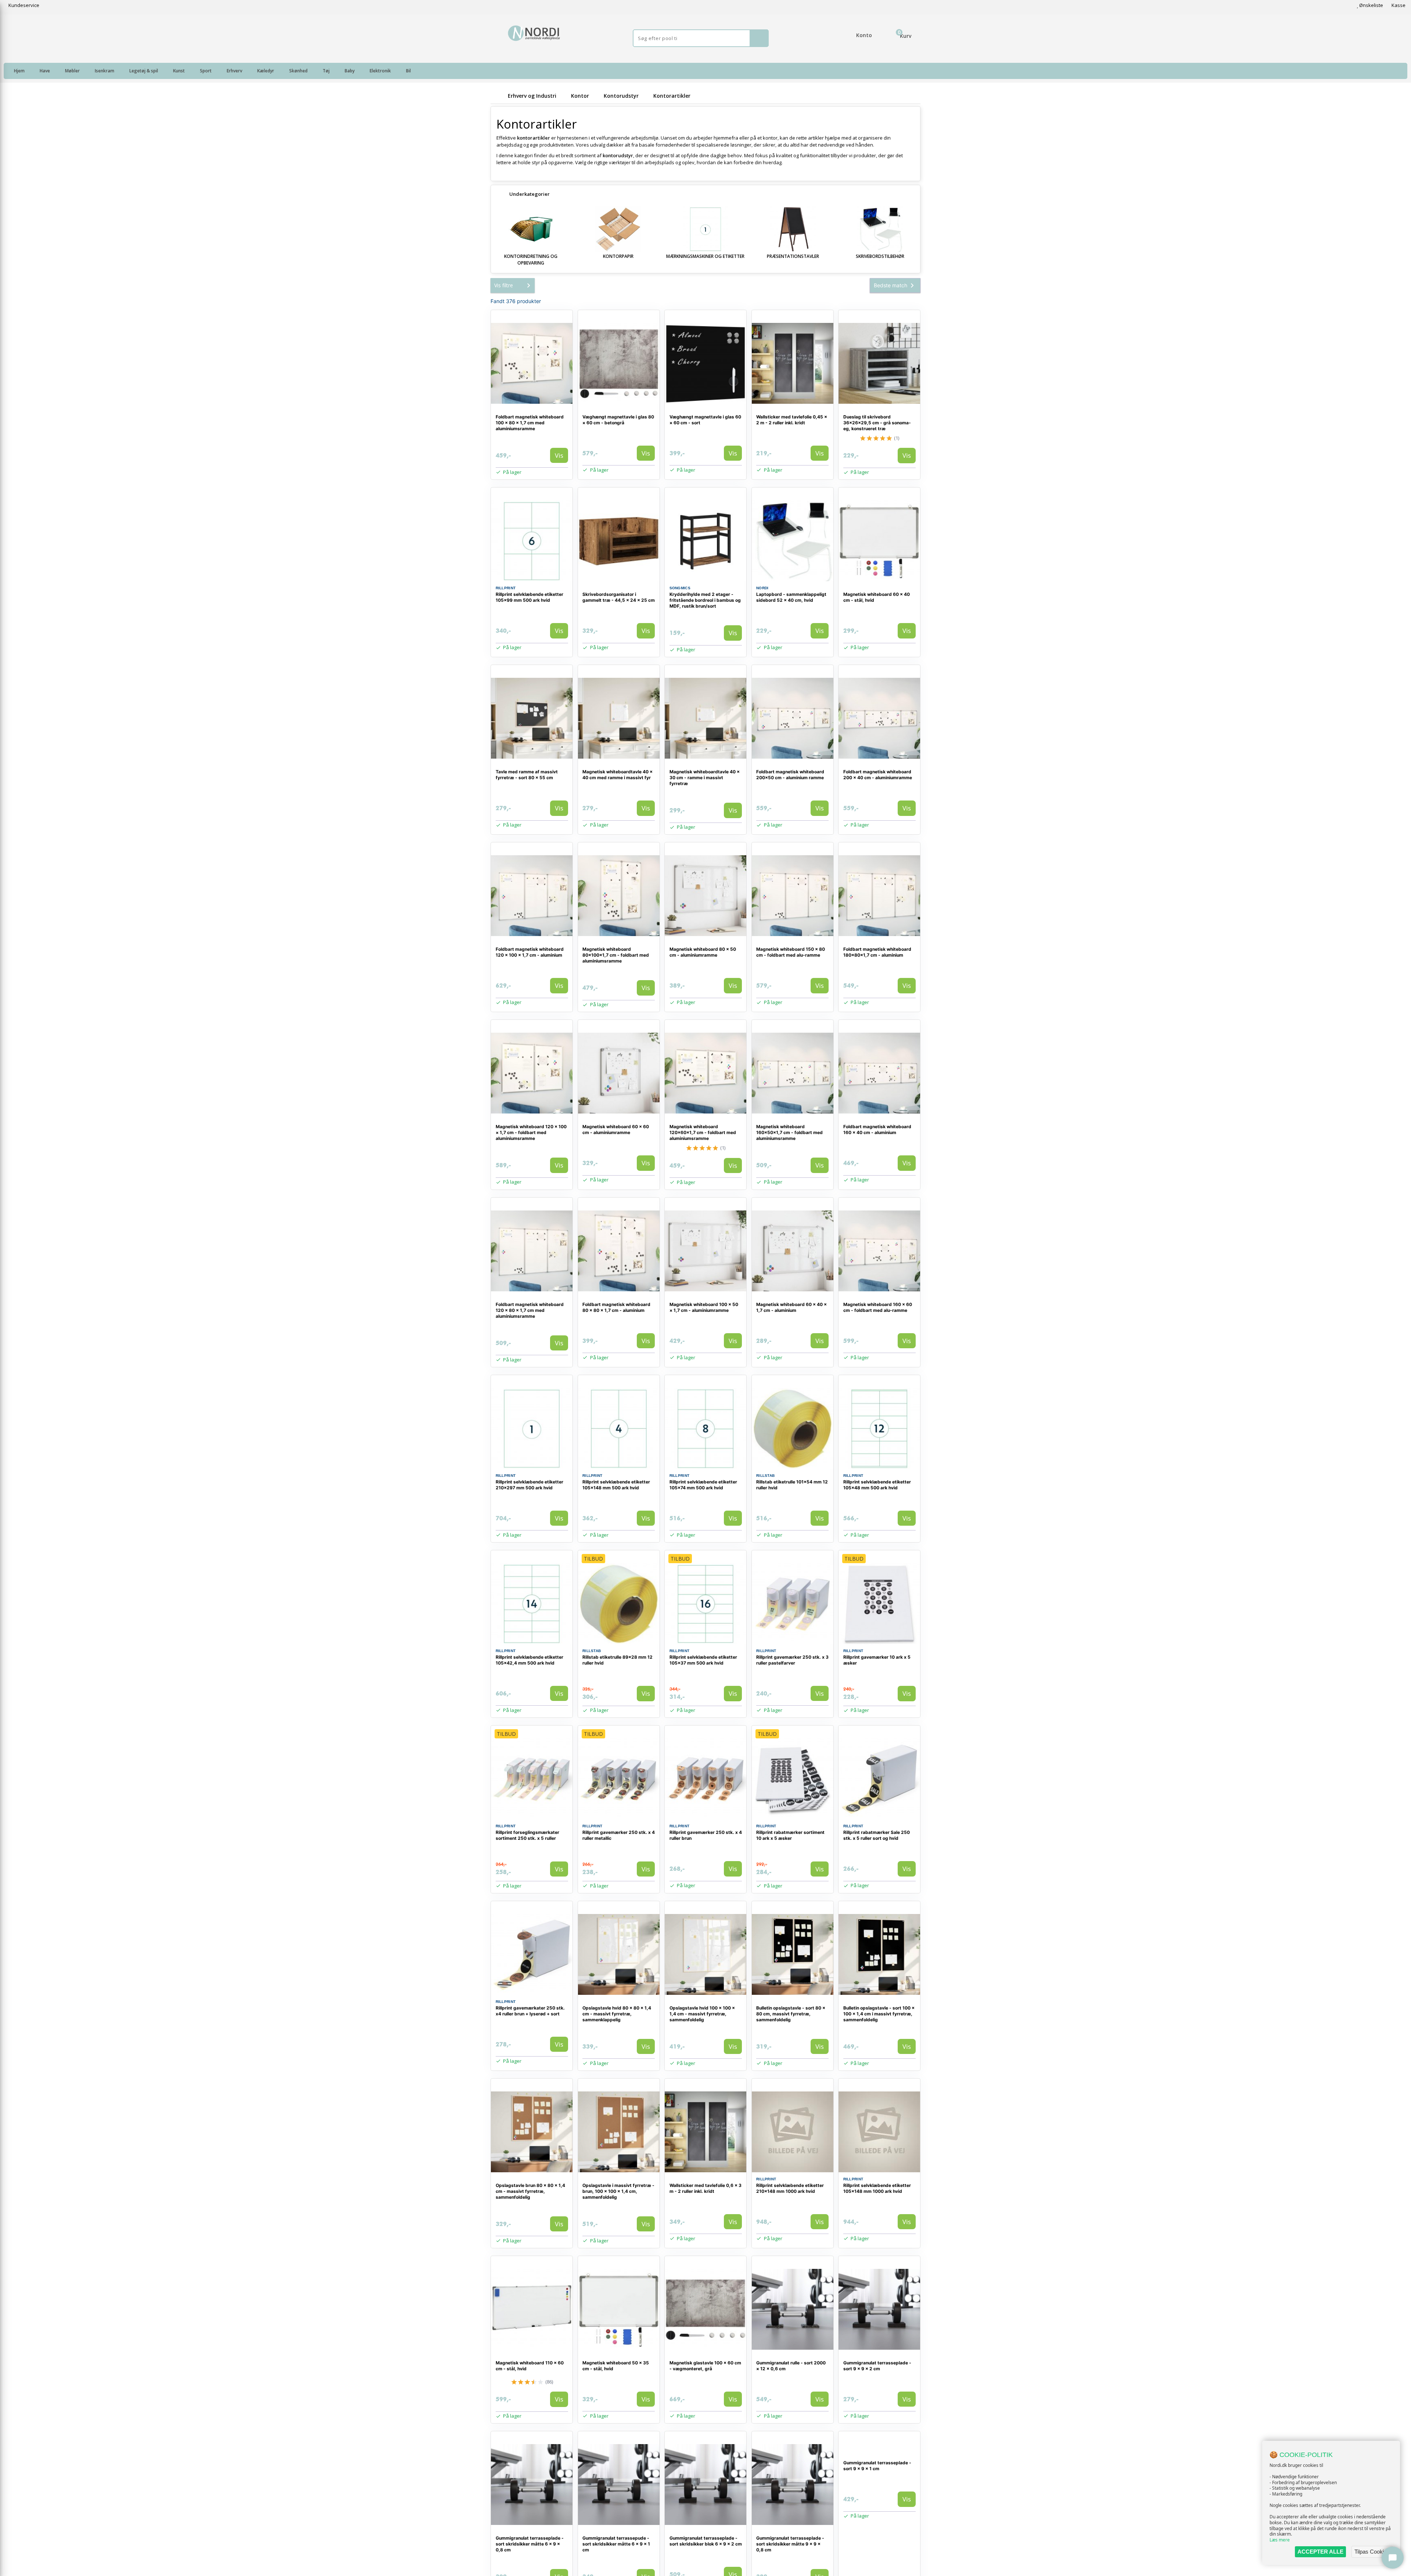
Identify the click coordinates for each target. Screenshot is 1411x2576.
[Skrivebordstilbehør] (880, 229)
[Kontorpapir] (618, 229)
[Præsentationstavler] (793, 229)
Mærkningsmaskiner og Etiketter (705, 256)
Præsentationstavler (793, 256)
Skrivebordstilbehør (880, 256)
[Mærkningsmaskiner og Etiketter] (705, 229)
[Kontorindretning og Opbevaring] (531, 229)
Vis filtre (504, 285)
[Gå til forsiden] (498, 96)
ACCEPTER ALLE (1320, 2552)
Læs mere (1280, 2540)
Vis (559, 455)
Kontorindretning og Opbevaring (531, 260)
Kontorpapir (618, 256)
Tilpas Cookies (1372, 2552)
